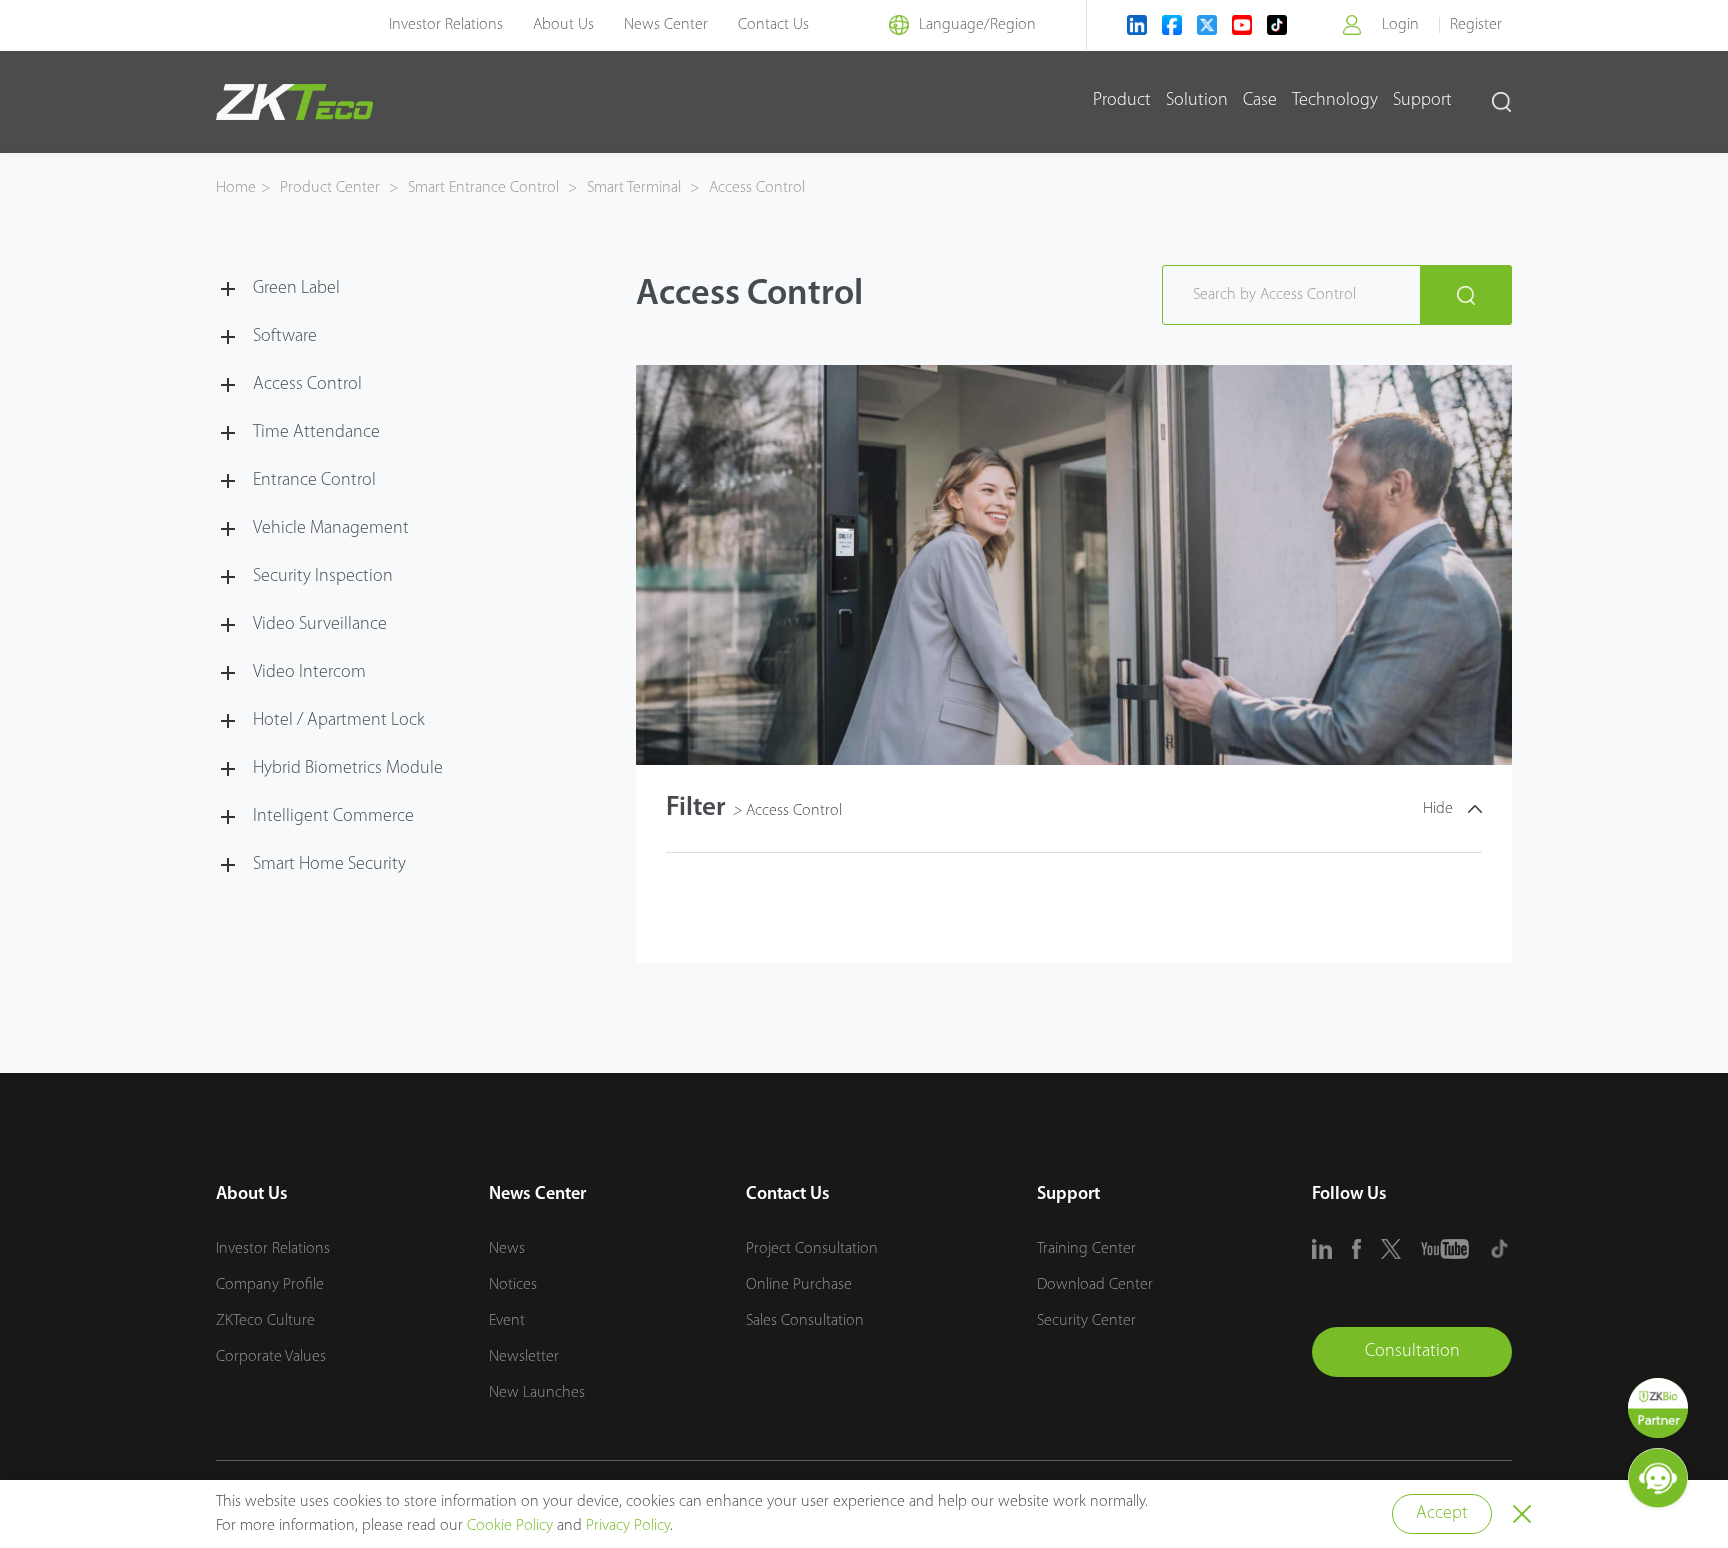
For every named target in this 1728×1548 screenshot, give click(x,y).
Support (1422, 101)
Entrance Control (314, 481)
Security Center (1086, 1321)
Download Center (1095, 1285)
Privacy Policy (628, 1526)
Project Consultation (812, 1249)
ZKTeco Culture (265, 1321)
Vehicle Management (331, 529)
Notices (513, 1285)
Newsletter (524, 1357)
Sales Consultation (805, 1321)
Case (1260, 101)
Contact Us (773, 25)
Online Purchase (799, 1285)
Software (285, 337)
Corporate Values (271, 1357)
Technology (1335, 101)
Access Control (755, 188)
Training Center (1086, 1249)
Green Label (296, 289)
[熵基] (294, 102)
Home (236, 188)
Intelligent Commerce (333, 817)
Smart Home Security (329, 865)
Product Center (332, 188)
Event (507, 1321)
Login (1400, 25)
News (507, 1249)
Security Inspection (323, 577)
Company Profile (270, 1285)
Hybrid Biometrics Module (348, 769)
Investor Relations (446, 25)
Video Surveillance (320, 625)
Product (1122, 101)
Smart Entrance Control (483, 188)
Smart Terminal (634, 188)
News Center (666, 25)
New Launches (537, 1393)
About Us (563, 25)
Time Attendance (316, 433)
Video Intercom (309, 673)
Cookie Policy (510, 1526)
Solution (1197, 101)
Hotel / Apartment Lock (339, 721)
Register (1476, 25)
